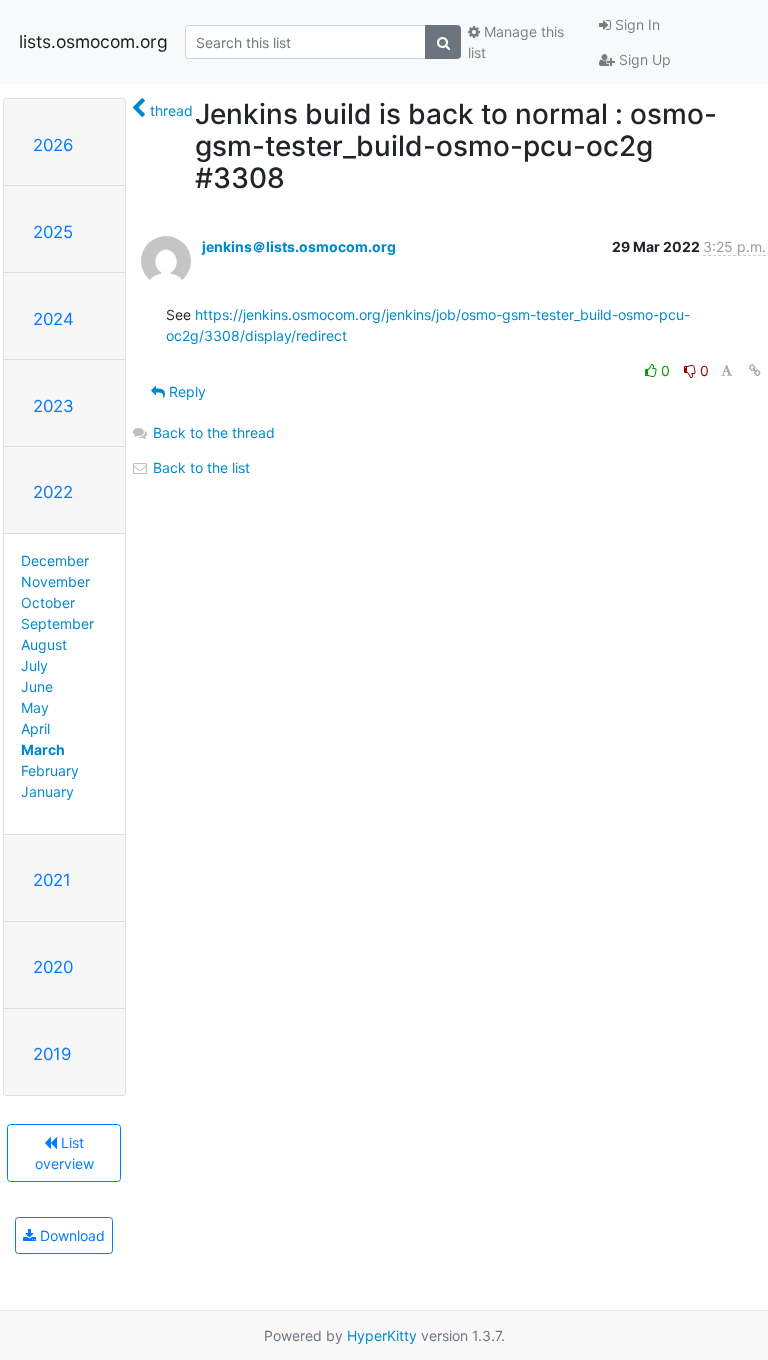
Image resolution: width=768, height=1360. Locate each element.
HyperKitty (382, 1335)
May (35, 707)
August (44, 644)
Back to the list (199, 467)
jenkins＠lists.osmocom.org (299, 246)
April (35, 728)
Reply (185, 391)
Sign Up (643, 59)
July (34, 665)
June (37, 686)
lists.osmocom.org (93, 41)
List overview (64, 1153)
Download (70, 1235)
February (50, 770)
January (47, 791)
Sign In (635, 24)
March (43, 749)
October (48, 602)
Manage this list (516, 42)
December (55, 560)
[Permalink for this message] (755, 370)
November (55, 581)
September (57, 623)
